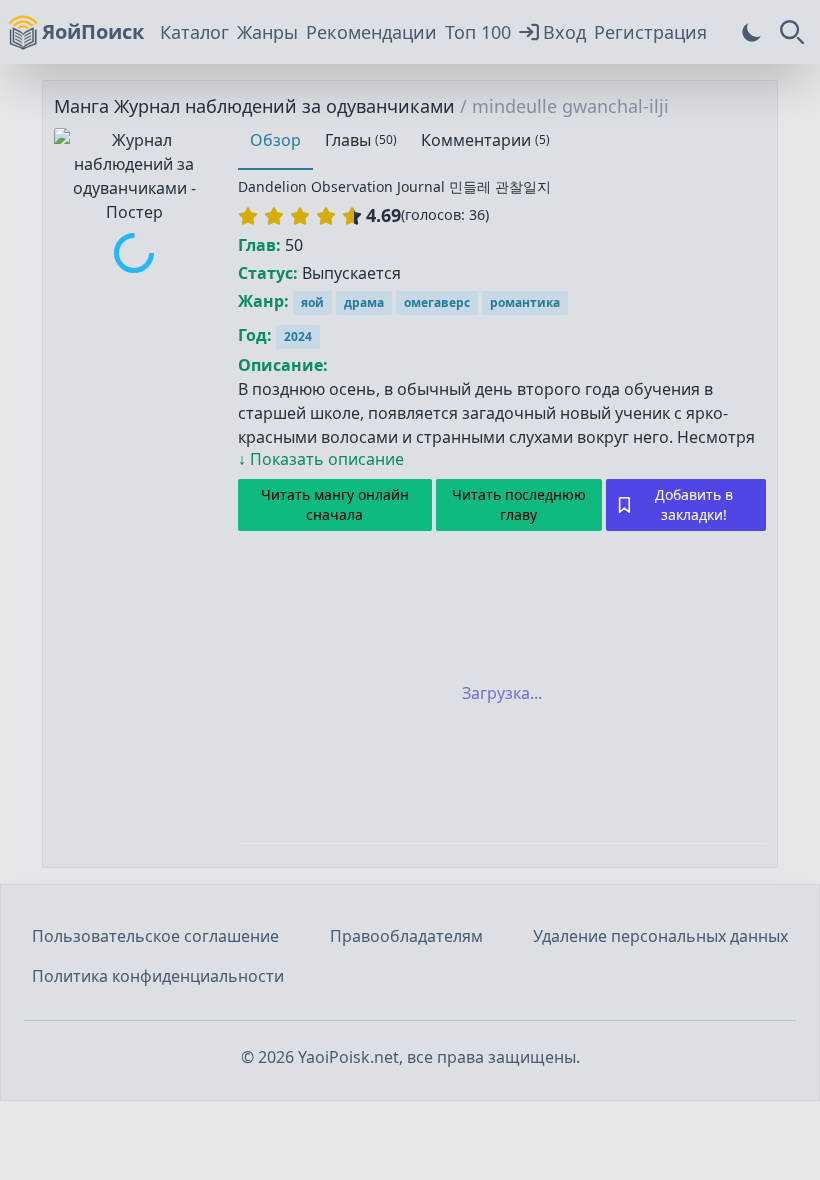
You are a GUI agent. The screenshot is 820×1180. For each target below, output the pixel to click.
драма (364, 302)
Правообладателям (406, 936)
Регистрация (650, 32)
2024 (298, 336)
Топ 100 (478, 32)
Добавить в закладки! (694, 504)
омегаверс (437, 302)
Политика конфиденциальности (158, 976)
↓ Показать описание (321, 459)
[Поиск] (792, 32)
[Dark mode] (752, 32)
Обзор (275, 140)
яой (312, 302)
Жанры (267, 32)
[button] (300, 216)
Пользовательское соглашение (155, 936)
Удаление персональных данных (660, 936)
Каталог (194, 32)
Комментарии (485, 140)
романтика (525, 302)
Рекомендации (371, 32)
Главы (361, 140)
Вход (564, 32)
